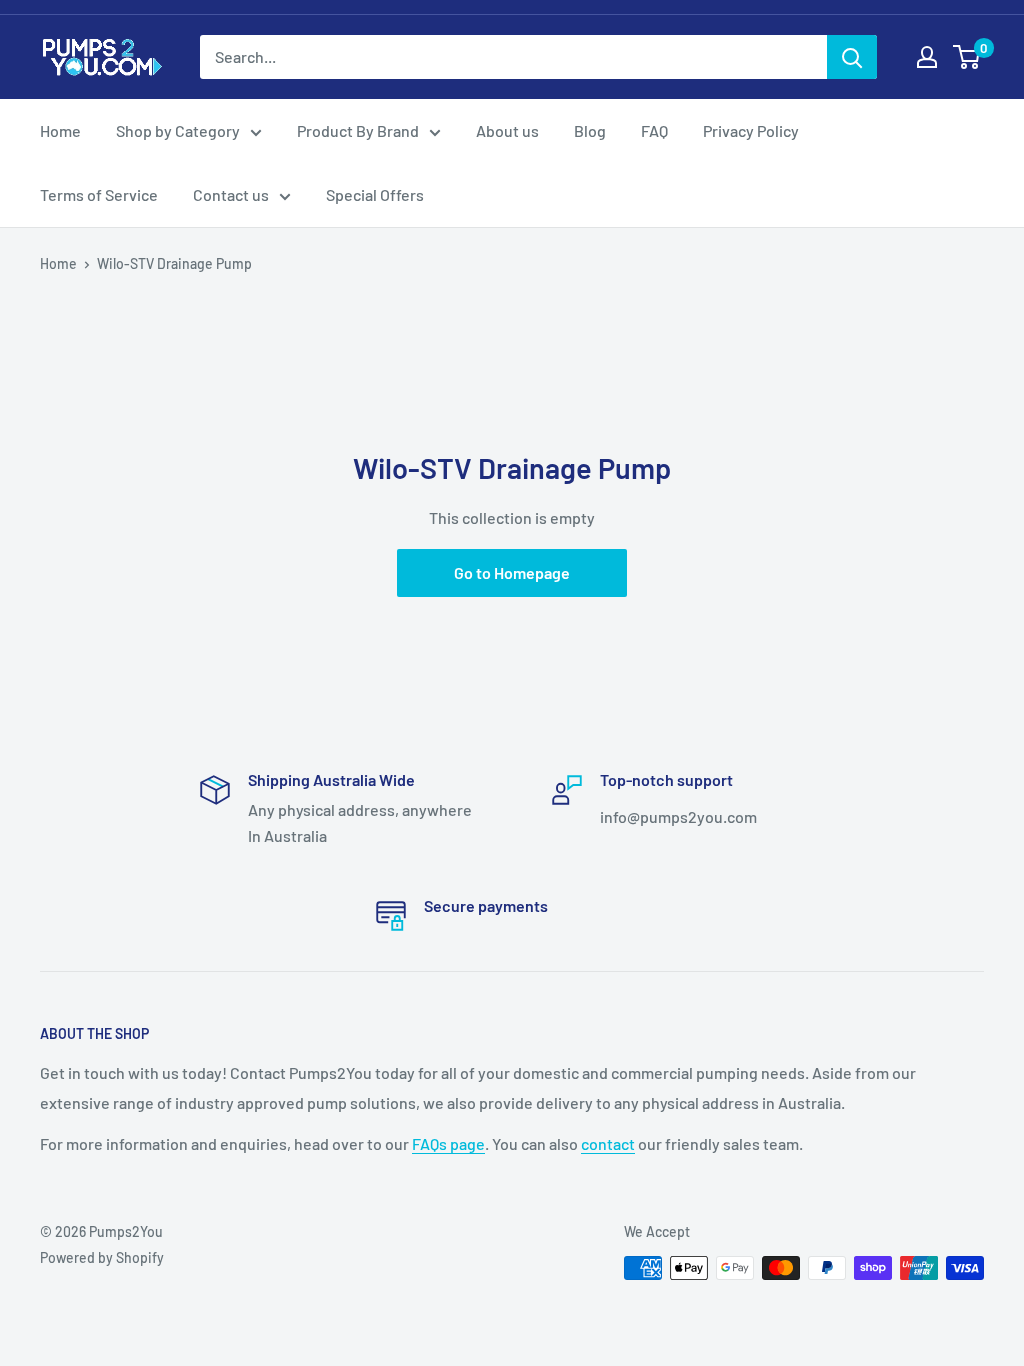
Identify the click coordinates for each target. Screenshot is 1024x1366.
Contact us (231, 194)
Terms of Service (99, 194)
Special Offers (375, 194)
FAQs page (448, 1143)
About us (507, 130)
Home (60, 130)
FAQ (654, 130)
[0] (967, 57)
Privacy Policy (751, 130)
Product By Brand (358, 130)
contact (608, 1143)
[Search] (852, 57)
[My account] (927, 57)
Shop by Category (178, 130)
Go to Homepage (512, 572)
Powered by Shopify (102, 1257)
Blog (590, 130)
